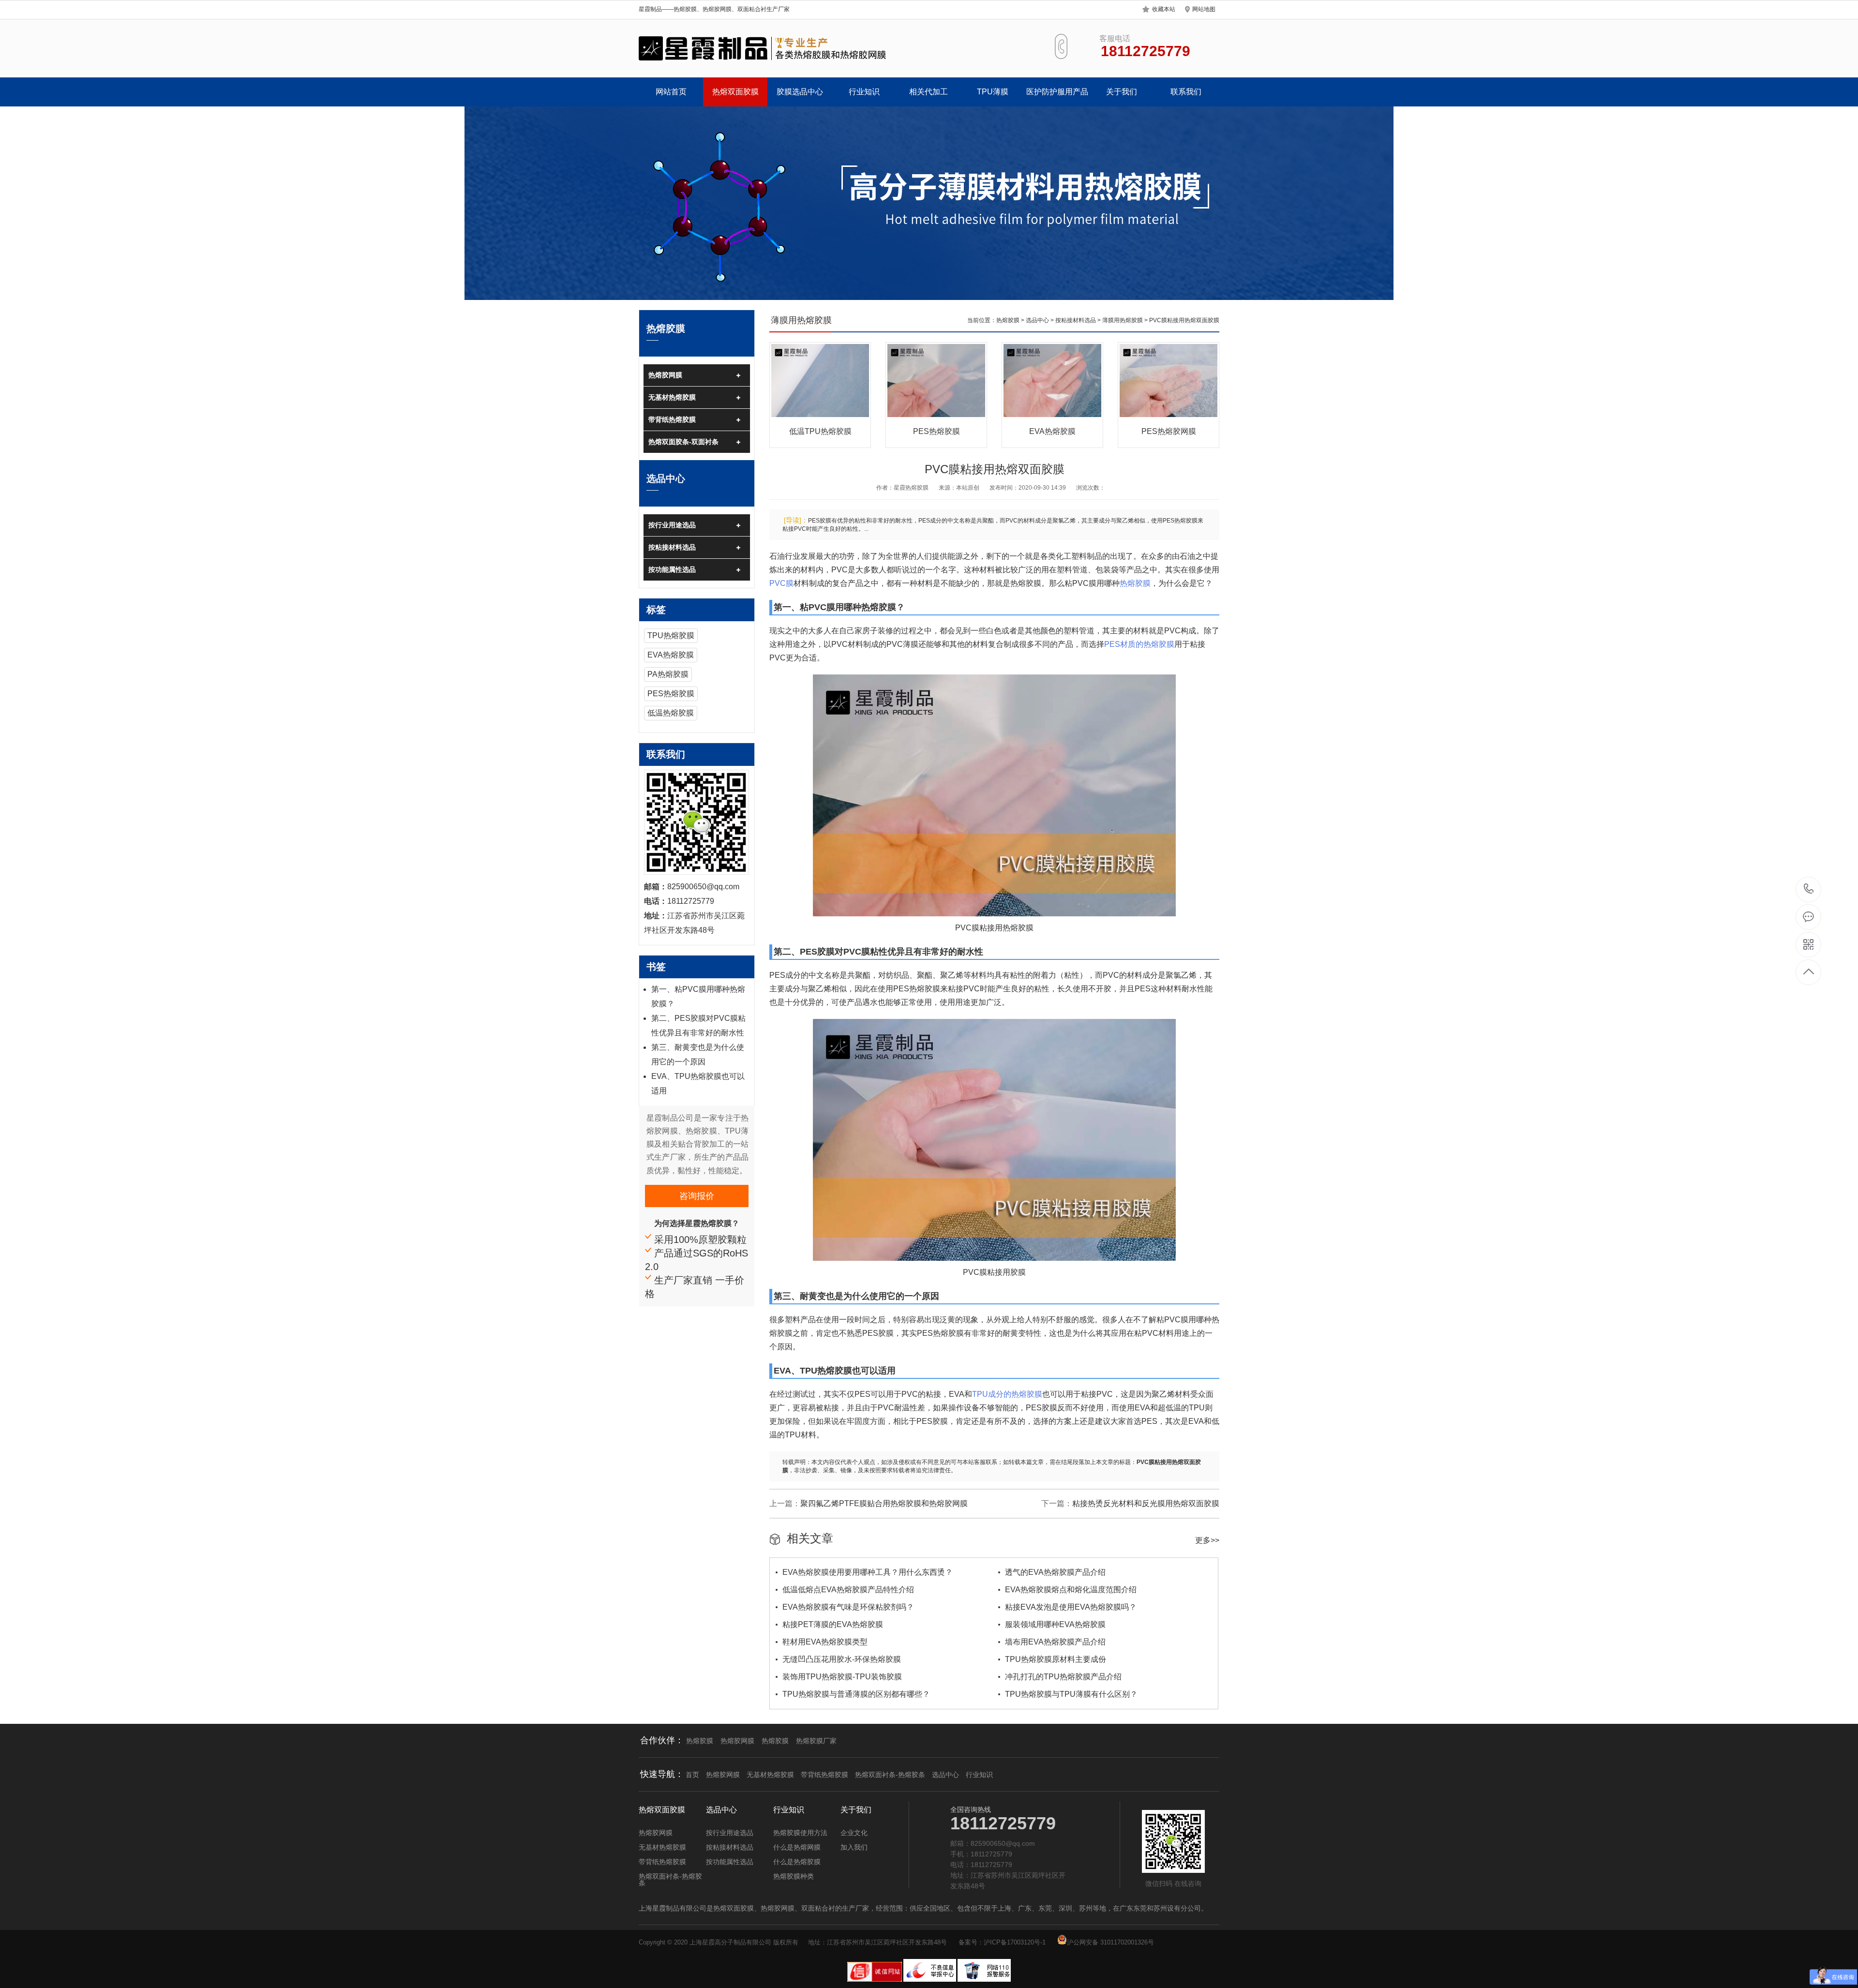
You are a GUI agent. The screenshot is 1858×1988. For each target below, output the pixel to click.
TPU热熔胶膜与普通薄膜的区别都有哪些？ (856, 1694)
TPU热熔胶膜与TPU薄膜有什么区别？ (1071, 1694)
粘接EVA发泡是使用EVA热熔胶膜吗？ (1071, 1607)
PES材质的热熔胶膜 (1139, 644)
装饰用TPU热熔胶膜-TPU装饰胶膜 (842, 1677)
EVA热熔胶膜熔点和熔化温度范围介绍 (1071, 1590)
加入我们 (854, 1847)
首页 (692, 1775)
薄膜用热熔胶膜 (1123, 320)
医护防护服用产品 (1057, 92)
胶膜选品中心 (800, 92)
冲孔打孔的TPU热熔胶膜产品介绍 (1063, 1677)
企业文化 (854, 1833)
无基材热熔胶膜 (672, 397)
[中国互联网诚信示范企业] (875, 1980)
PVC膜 (781, 583)
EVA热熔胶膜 (671, 655)
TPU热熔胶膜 (671, 635)
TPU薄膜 (993, 92)
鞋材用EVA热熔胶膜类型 (825, 1642)
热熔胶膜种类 (794, 1876)
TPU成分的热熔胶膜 (1007, 1394)
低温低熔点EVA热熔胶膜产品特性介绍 (848, 1590)
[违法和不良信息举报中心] (930, 1980)
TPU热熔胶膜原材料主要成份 (1056, 1659)
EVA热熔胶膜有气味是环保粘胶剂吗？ (848, 1607)
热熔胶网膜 (665, 375)
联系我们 (1186, 92)
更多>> (1207, 1540)
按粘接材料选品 (672, 547)
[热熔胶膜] (763, 48)
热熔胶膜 (1008, 320)
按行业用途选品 (672, 525)
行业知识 (864, 92)
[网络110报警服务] (984, 1980)
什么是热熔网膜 (797, 1847)
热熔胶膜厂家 (816, 1741)
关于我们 (1122, 92)
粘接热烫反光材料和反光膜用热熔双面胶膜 (1146, 1503)
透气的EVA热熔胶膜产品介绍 (1055, 1572)
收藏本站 (1164, 9)
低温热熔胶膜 (671, 713)
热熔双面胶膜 (735, 92)
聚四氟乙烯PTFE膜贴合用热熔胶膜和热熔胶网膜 (884, 1503)
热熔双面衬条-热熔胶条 (890, 1775)
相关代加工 (929, 92)
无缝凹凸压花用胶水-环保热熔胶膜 (842, 1659)
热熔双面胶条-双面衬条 (683, 442)
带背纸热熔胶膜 (672, 419)
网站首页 (671, 92)
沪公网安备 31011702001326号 (1110, 1942)
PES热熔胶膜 (671, 694)
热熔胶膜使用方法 (800, 1833)
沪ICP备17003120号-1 (1015, 1942)
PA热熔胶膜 (668, 674)
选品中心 (1037, 320)
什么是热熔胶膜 (797, 1862)
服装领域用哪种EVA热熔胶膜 (1055, 1624)
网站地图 (1204, 9)
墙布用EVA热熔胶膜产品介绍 (1055, 1642)
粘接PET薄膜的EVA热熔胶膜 (833, 1624)
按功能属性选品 (672, 569)
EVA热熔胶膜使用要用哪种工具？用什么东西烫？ (868, 1572)
